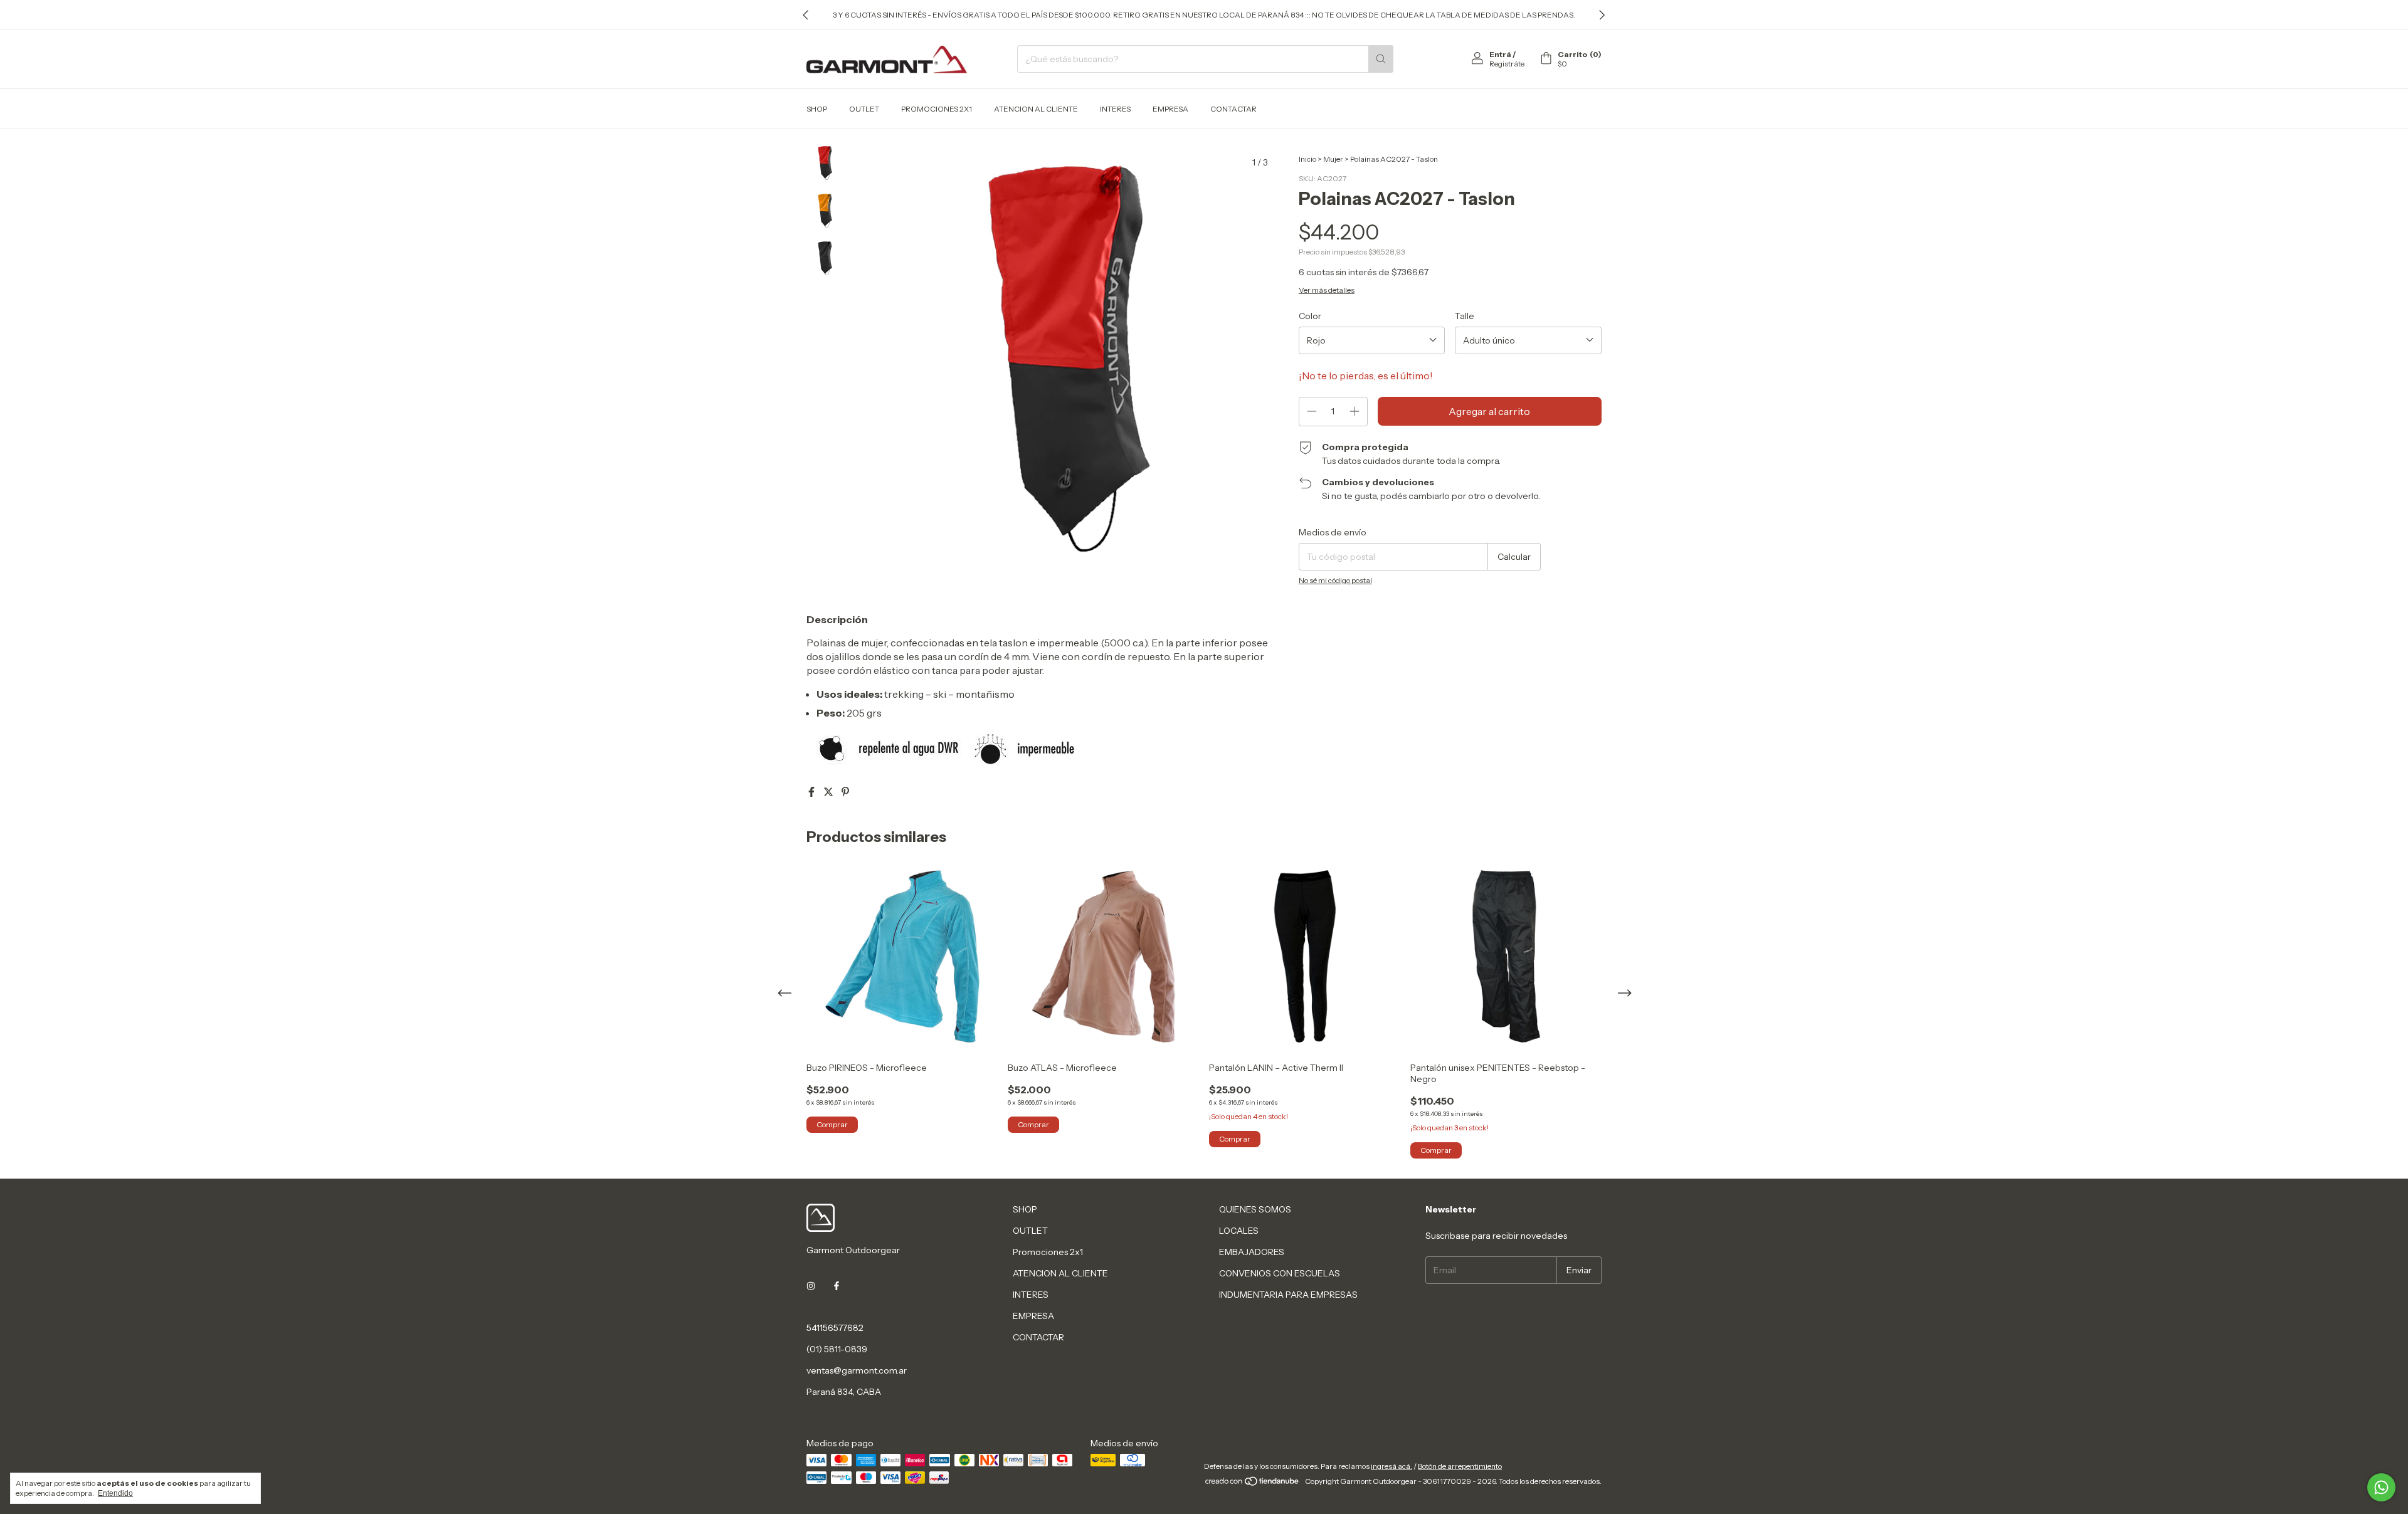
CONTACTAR (1233, 109)
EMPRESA (1170, 109)
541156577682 (835, 1328)
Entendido (115, 1493)
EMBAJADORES (1252, 1252)
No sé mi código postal (1335, 580)
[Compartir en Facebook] (812, 792)
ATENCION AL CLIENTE (1036, 109)
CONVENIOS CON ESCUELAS (1280, 1273)
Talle (1465, 316)
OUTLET (864, 109)
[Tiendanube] (1253, 1484)
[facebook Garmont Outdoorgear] (837, 1286)
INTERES (1115, 109)
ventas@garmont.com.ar (857, 1370)
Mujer (1333, 159)
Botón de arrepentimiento (1460, 1466)
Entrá (1500, 54)
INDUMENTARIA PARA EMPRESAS (1288, 1295)
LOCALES (1239, 1231)
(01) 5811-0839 (837, 1349)
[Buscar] (1381, 59)
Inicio (1307, 159)
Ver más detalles (1327, 290)
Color (1310, 316)
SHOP (817, 109)
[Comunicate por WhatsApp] (2381, 1487)
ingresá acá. (1391, 1466)
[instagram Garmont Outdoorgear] (811, 1286)
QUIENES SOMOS (1255, 1209)
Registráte (1507, 64)
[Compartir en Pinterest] (845, 792)
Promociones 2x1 (937, 109)
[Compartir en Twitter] (829, 792)
